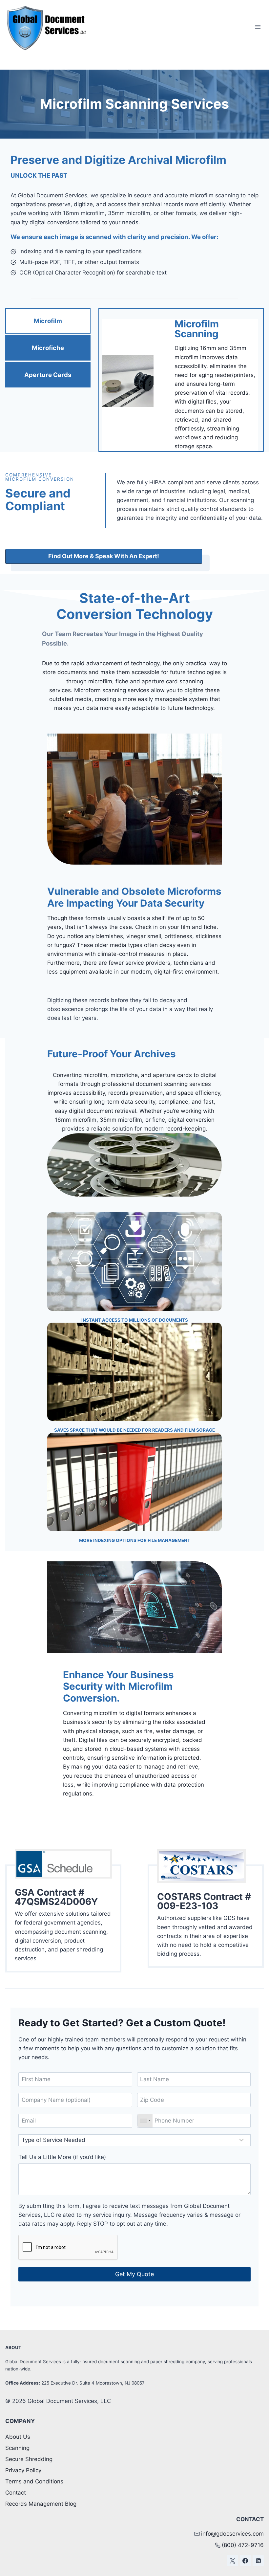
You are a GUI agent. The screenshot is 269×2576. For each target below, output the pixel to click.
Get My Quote (134, 2274)
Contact (16, 2493)
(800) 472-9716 (243, 2545)
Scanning (17, 2448)
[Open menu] (258, 27)
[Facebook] (245, 2561)
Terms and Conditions (34, 2481)
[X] (233, 2561)
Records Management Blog (41, 2504)
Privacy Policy (23, 2470)
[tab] (48, 321)
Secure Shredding (29, 2459)
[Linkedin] (258, 2561)
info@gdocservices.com (232, 2534)
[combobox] (145, 2121)
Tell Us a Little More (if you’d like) (62, 2157)
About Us (18, 2437)
